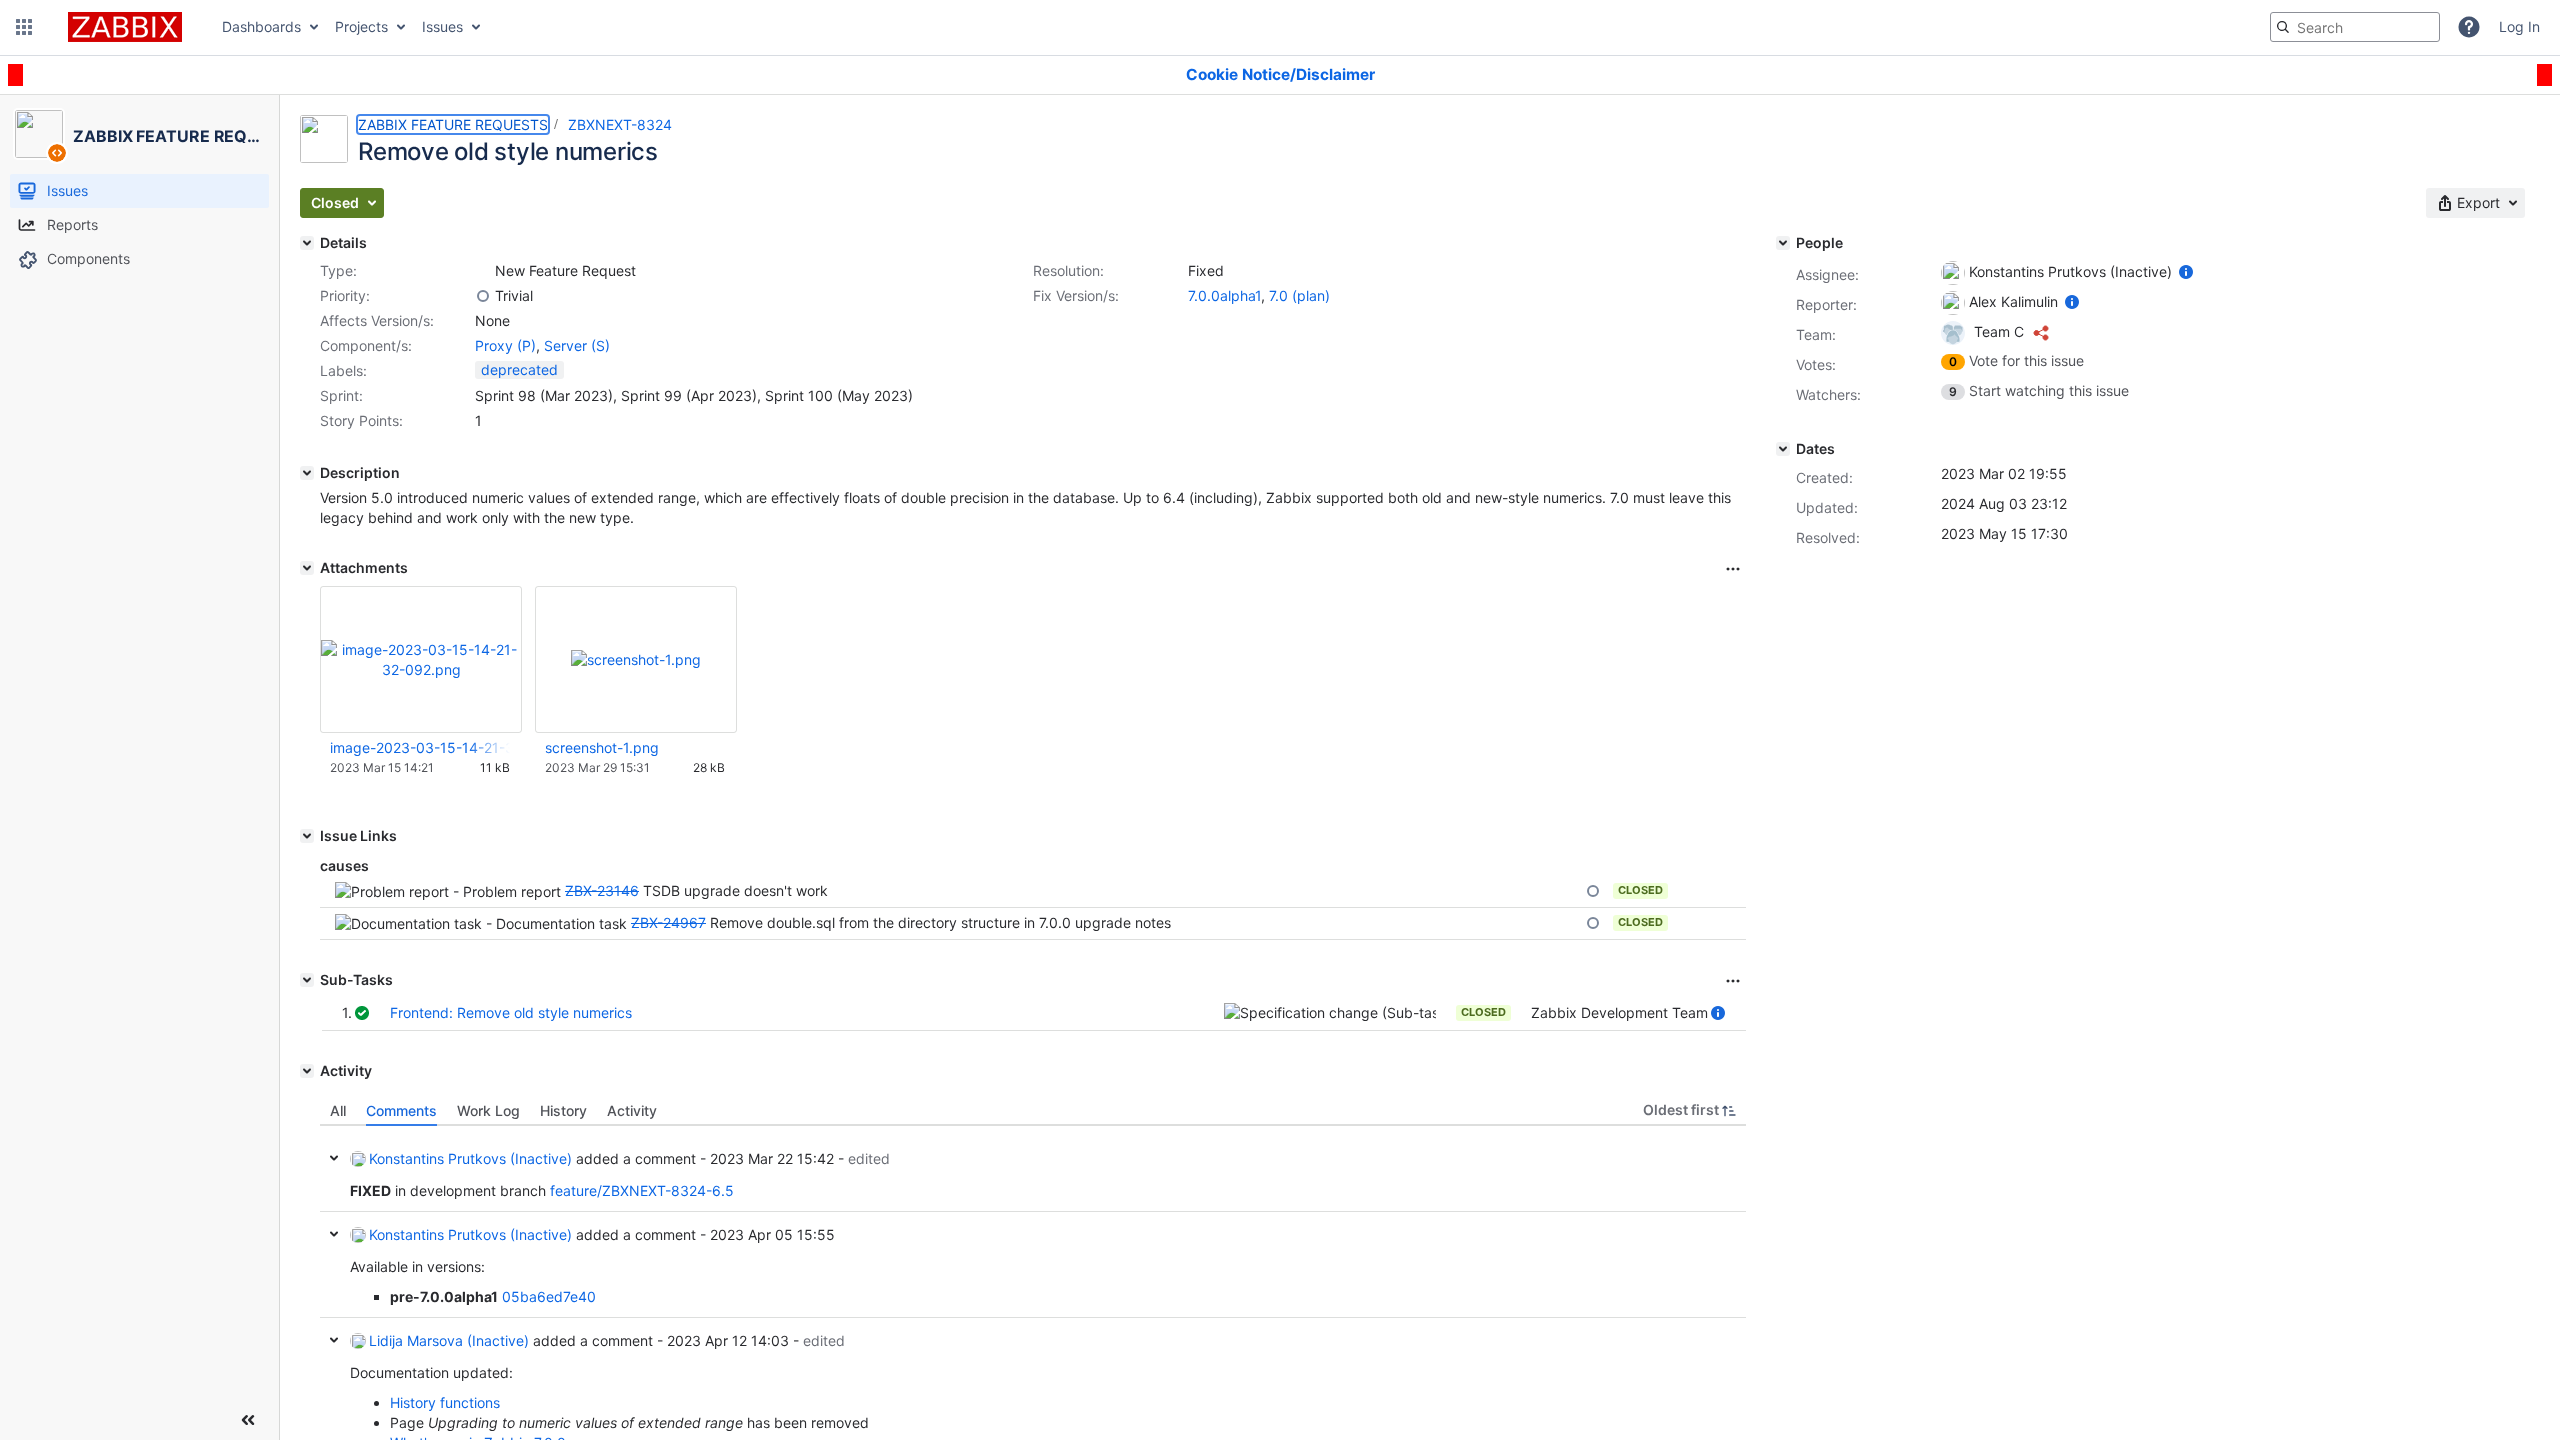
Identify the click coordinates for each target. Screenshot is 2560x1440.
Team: (1816, 334)
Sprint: (341, 395)
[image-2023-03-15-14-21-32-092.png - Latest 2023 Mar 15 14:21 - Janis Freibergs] (421, 659)
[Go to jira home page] (125, 27)
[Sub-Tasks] (307, 980)
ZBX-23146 (602, 890)
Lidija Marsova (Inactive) (449, 1340)
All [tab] (338, 1110)
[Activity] (307, 1071)
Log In (2519, 26)
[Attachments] (307, 568)
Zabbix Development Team (1619, 1012)
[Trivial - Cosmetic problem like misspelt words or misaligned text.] (483, 296)
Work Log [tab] (488, 1110)
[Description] (307, 473)
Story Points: (361, 420)
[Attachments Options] (1733, 569)
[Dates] (1783, 449)
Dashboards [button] (261, 26)
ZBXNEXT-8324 (620, 124)
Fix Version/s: (1076, 295)
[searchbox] (2355, 27)
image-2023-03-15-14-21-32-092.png (420, 747)
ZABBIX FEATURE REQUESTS (453, 124)
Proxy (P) (505, 345)
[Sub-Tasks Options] (1733, 981)
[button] (24, 27)
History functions (445, 1402)
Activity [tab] (632, 1110)
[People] (1783, 243)
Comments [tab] (401, 1110)
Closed (1640, 890)
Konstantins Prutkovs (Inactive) (470, 1158)
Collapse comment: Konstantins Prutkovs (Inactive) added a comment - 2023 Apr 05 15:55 (334, 1234)
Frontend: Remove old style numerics (511, 1012)
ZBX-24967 (668, 922)
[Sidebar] (248, 1420)
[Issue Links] (307, 836)
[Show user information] (1718, 1012)
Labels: (343, 370)
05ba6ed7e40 (549, 1296)
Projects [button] (361, 26)
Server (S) (577, 345)
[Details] (307, 243)
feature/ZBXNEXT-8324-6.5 (642, 1190)
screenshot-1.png (602, 747)
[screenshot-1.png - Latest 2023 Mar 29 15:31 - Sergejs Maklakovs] (636, 659)
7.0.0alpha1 (1224, 295)
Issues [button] (442, 26)
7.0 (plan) (1299, 295)
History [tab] (563, 1110)
